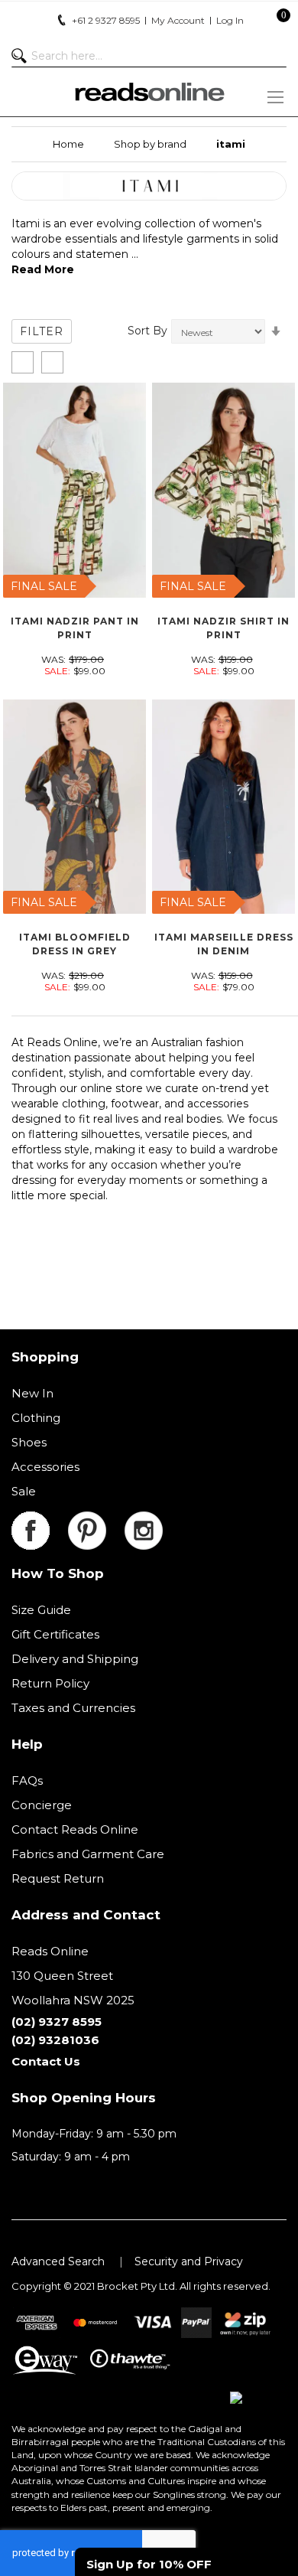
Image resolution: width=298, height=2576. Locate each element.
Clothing (36, 1418)
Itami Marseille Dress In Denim (224, 944)
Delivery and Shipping (75, 1659)
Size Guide (41, 1610)
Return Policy (50, 1683)
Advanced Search (58, 2261)
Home (68, 144)
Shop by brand (150, 144)
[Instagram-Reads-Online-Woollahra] (144, 1520)
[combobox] (149, 56)
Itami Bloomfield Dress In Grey (75, 944)
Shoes (29, 1442)
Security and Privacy (189, 2261)
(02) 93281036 (55, 2040)
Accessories (45, 1467)
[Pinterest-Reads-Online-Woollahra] (96, 1520)
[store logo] (149, 92)
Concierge (42, 1805)
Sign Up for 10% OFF (149, 2564)
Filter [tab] (42, 331)
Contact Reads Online (75, 1829)
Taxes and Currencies (73, 1708)
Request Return (58, 1878)
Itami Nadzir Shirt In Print (223, 628)
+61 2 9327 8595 (106, 20)
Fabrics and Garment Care (88, 1854)
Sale (24, 1491)
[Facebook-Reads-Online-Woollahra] (40, 1520)
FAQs (27, 1780)
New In (32, 1393)
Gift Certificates (55, 1634)
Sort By (147, 331)
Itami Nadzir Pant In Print (75, 628)
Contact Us (46, 2061)
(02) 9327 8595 (57, 2022)
